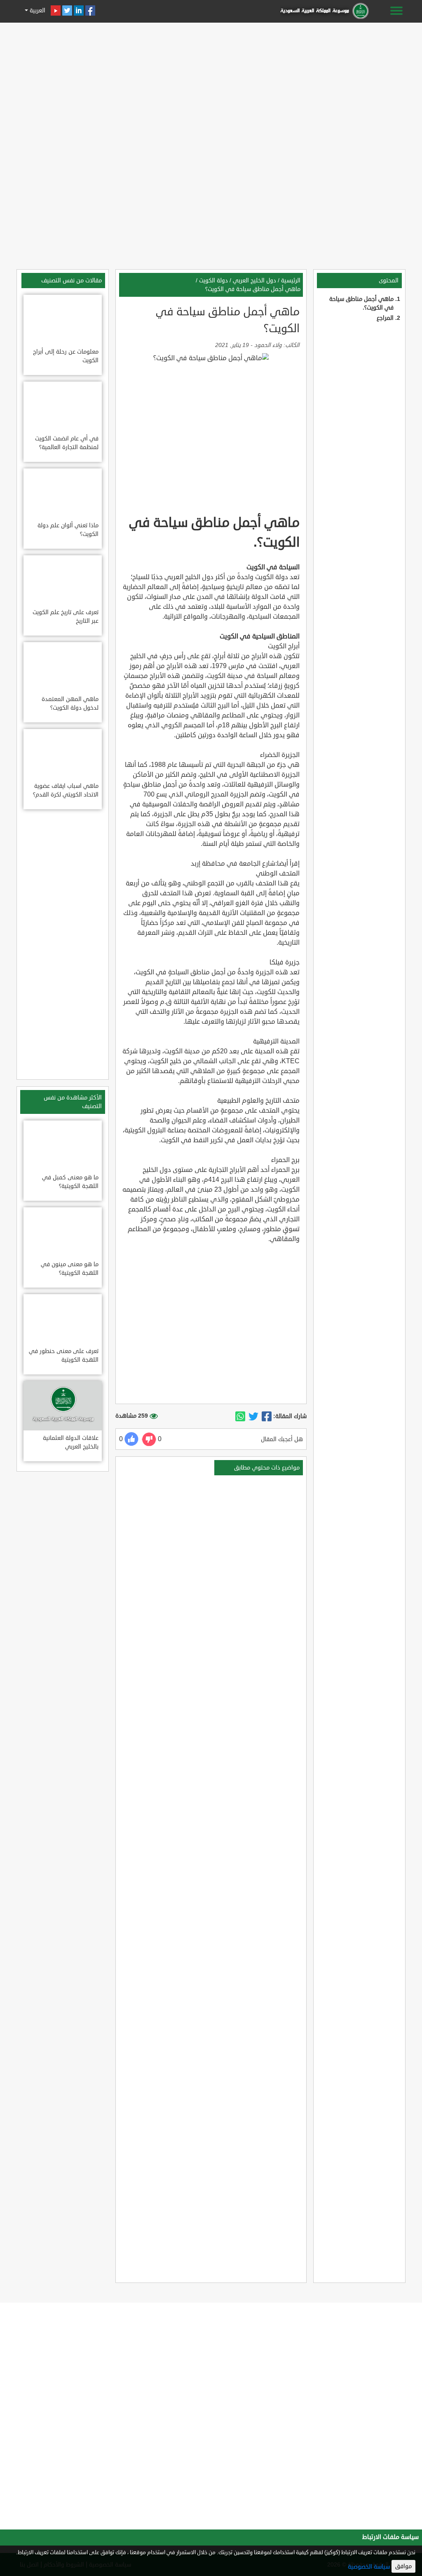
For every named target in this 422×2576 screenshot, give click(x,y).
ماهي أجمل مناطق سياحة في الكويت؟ (253, 289)
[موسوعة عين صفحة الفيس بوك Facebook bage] (90, 10)
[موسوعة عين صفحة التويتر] (67, 10)
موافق (403, 2566)
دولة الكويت (213, 281)
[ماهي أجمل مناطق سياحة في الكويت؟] (267, 1416)
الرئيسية (291, 281)
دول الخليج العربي (254, 281)
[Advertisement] (211, 83)
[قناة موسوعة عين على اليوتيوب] (56, 10)
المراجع (385, 318)
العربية (37, 10)
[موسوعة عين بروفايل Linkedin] (79, 10)
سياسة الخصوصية (369, 2567)
